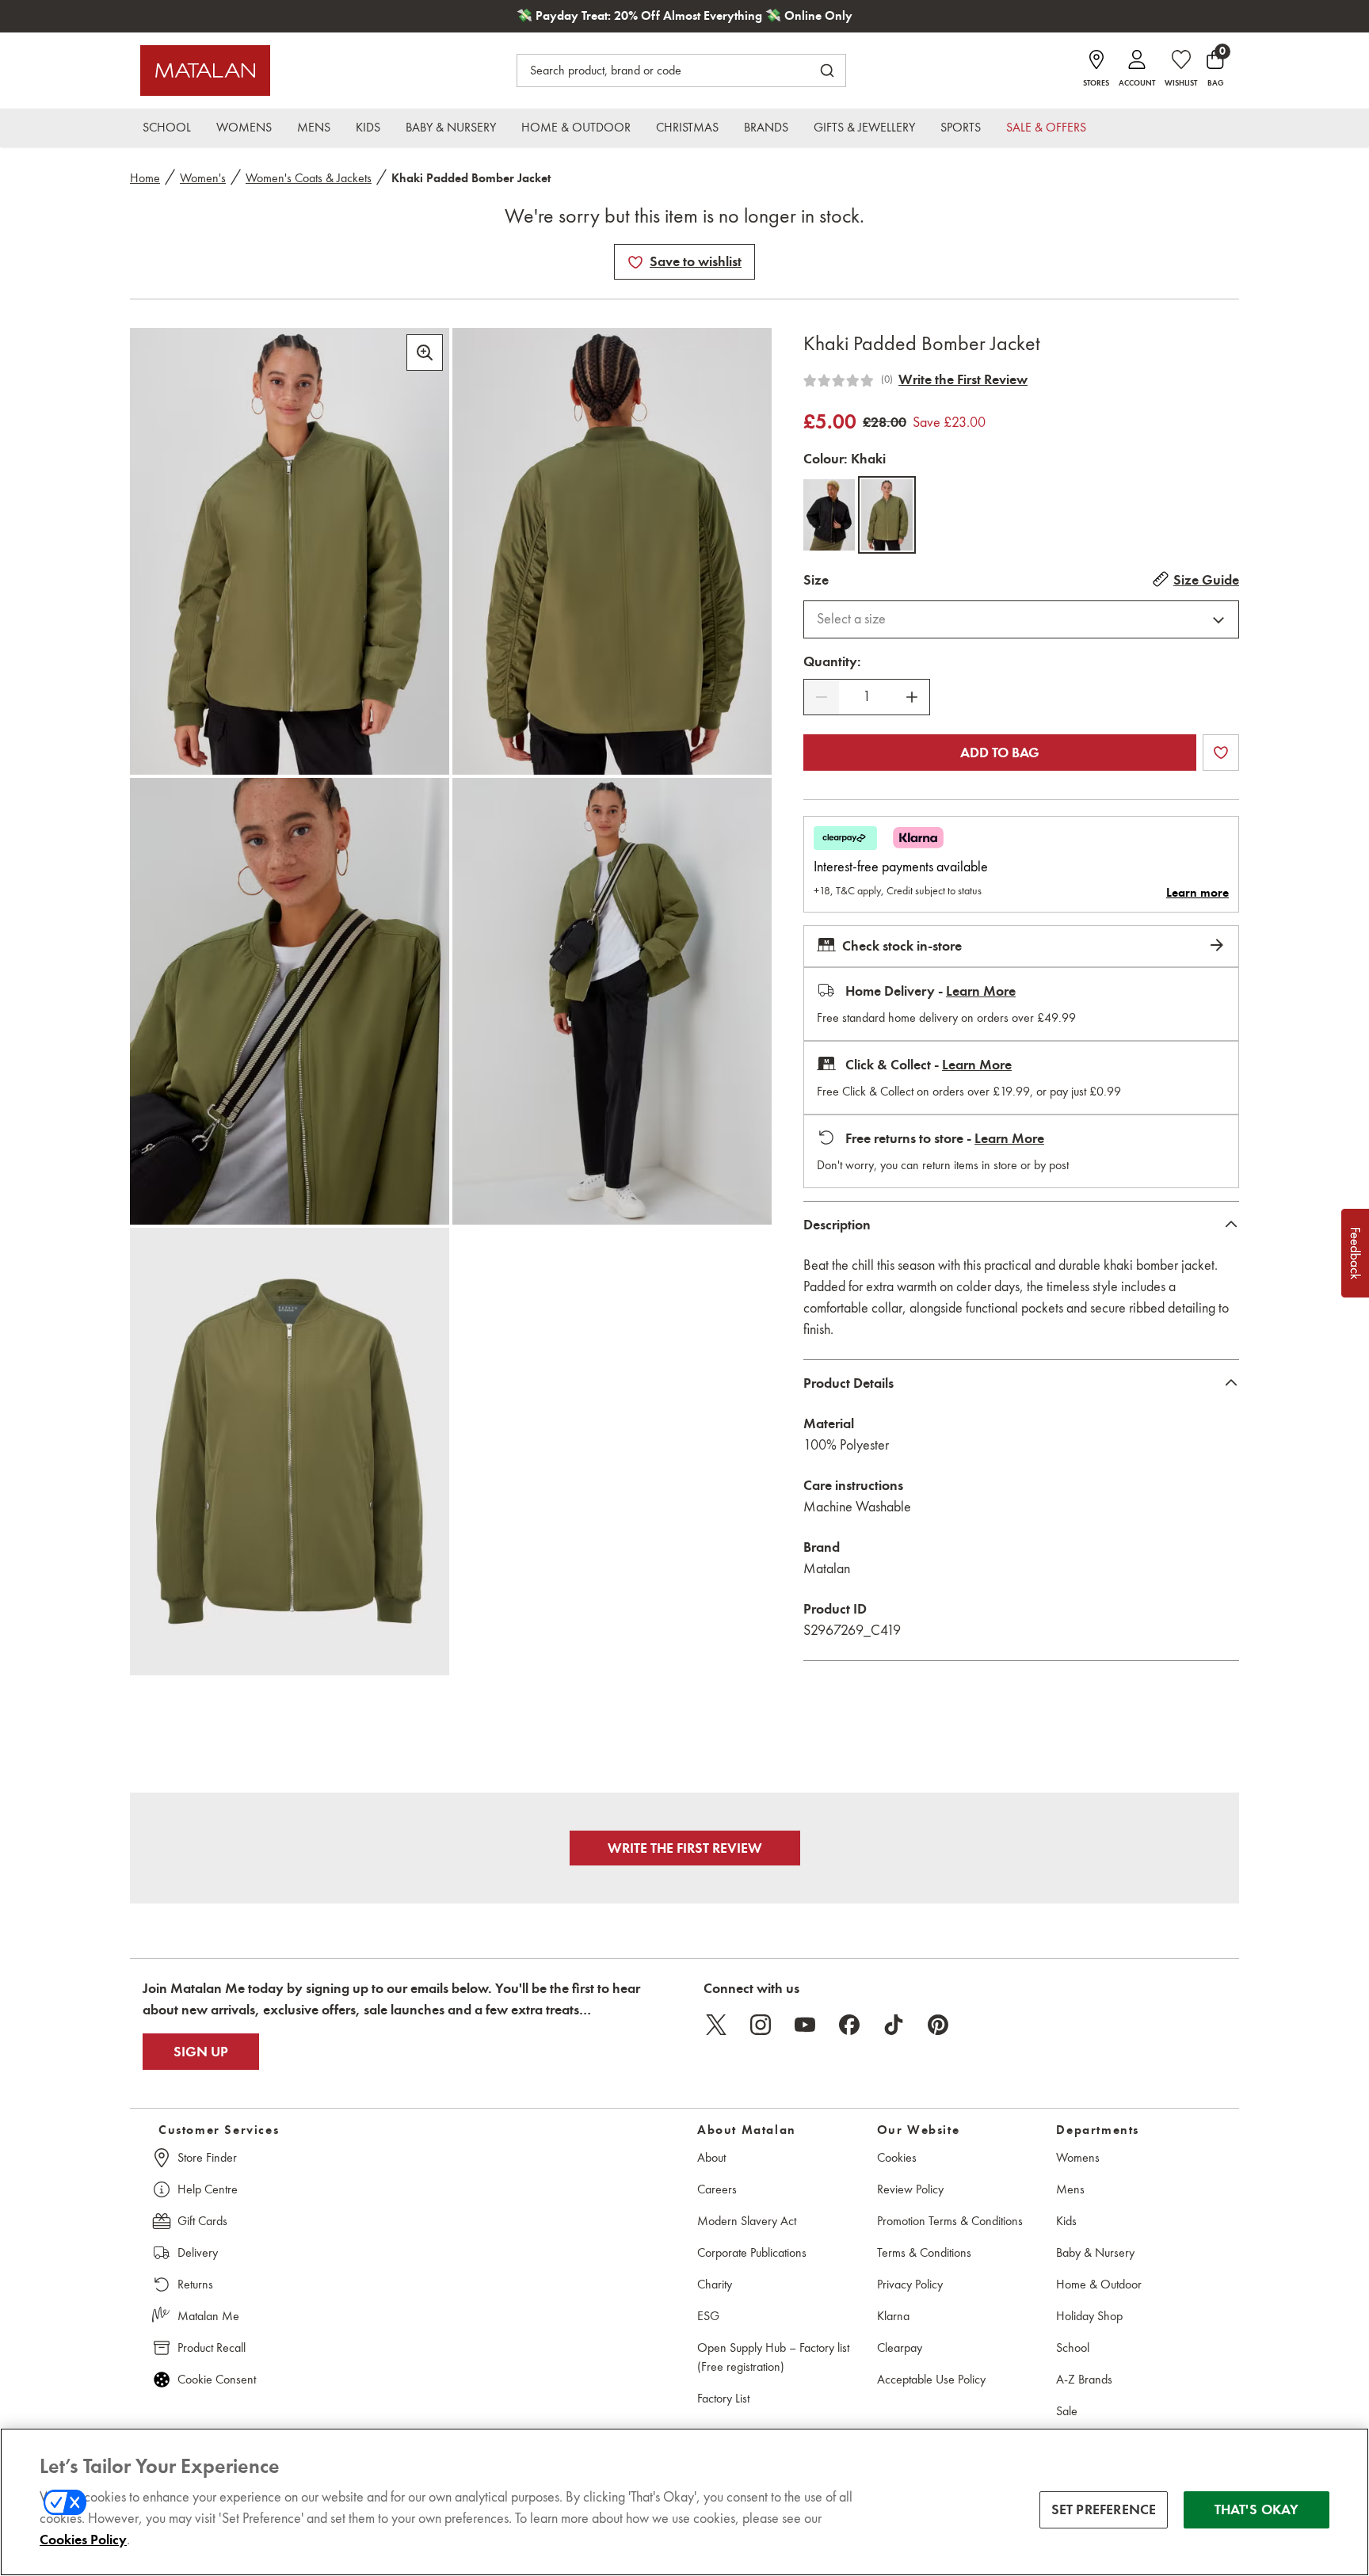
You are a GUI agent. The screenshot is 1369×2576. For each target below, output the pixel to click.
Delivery (198, 2252)
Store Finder (207, 2157)
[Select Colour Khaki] (887, 515)
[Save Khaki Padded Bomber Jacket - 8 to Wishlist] (635, 262)
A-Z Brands (1084, 2379)
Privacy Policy (910, 2284)
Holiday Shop (1089, 2316)
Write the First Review (963, 379)
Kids (1066, 2221)
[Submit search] (827, 70)
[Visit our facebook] (849, 2025)
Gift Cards (202, 2221)
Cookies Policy (83, 2540)
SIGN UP (201, 2052)
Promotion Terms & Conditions (950, 2221)
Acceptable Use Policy (931, 2379)
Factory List (723, 2398)
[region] (684, 2502)
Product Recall (212, 2347)
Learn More (981, 991)
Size (816, 580)
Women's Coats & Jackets (309, 178)
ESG (708, 2316)
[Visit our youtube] (805, 2025)
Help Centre (208, 2189)
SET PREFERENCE (1104, 2509)
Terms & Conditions (924, 2252)
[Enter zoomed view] (425, 352)
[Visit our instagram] (761, 2025)
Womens (1078, 2157)
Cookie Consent (217, 2379)
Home (145, 178)
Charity (715, 2284)
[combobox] (1021, 619)
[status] (867, 697)
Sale (1067, 2411)
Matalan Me (208, 2316)
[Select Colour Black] (829, 515)
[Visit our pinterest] (938, 2025)
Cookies (897, 2157)
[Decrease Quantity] (822, 697)
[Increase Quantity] (912, 697)
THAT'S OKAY (1257, 2509)
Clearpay (900, 2347)
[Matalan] (205, 70)
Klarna (893, 2316)
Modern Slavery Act (747, 2221)
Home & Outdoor (1099, 2284)
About (711, 2157)
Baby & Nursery (1095, 2252)
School (1073, 2347)
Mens (1070, 2189)
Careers (717, 2189)
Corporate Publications (752, 2252)
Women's (203, 178)
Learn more (1197, 893)
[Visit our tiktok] (894, 2025)
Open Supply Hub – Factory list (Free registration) (773, 2357)
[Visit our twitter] (716, 2025)
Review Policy (910, 2189)
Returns (195, 2284)
